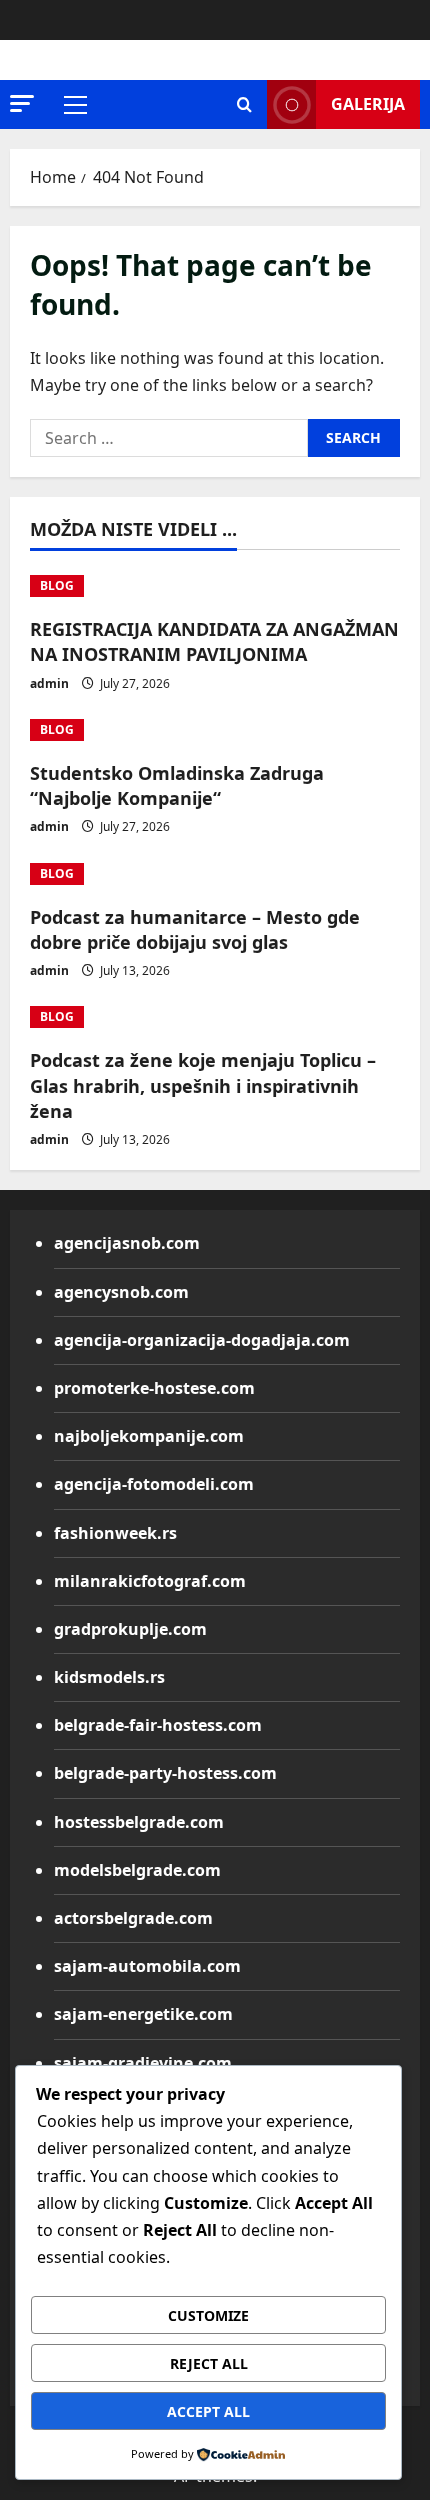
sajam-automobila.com (147, 1966)
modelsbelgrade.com (137, 1870)
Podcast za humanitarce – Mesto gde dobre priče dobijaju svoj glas (195, 929)
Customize (208, 2315)
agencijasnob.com (127, 1243)
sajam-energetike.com (143, 2014)
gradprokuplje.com (130, 1629)
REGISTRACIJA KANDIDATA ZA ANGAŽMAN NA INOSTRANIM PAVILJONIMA (214, 641)
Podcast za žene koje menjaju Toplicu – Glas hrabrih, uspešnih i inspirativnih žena (203, 1085)
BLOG (57, 585)
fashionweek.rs (115, 1533)
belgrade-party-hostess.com (165, 1773)
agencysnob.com (121, 1292)
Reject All (209, 2363)
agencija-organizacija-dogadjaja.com (202, 1340)
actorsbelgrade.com (133, 1918)
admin (49, 683)
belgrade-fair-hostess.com (158, 1725)
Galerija (368, 104)
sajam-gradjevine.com (143, 2063)
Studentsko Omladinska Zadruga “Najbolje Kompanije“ (177, 785)
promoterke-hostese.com (154, 1388)
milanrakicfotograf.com (150, 1581)
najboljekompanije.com (149, 1436)
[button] (22, 103)
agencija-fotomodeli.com (154, 1484)
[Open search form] (244, 104)
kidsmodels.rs (109, 1677)
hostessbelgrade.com (139, 1822)
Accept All (208, 2411)
